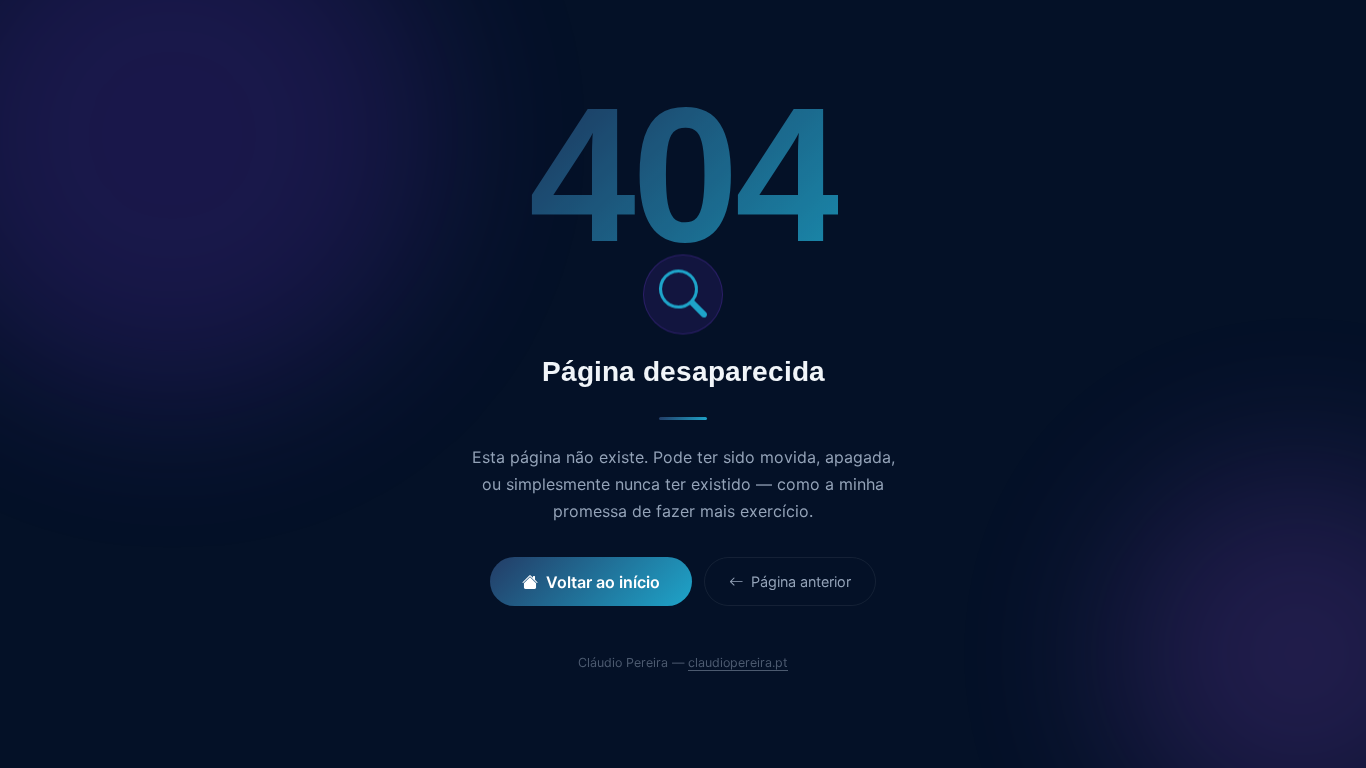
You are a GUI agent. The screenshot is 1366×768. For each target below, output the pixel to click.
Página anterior (799, 581)
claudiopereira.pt (738, 662)
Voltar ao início (603, 582)
